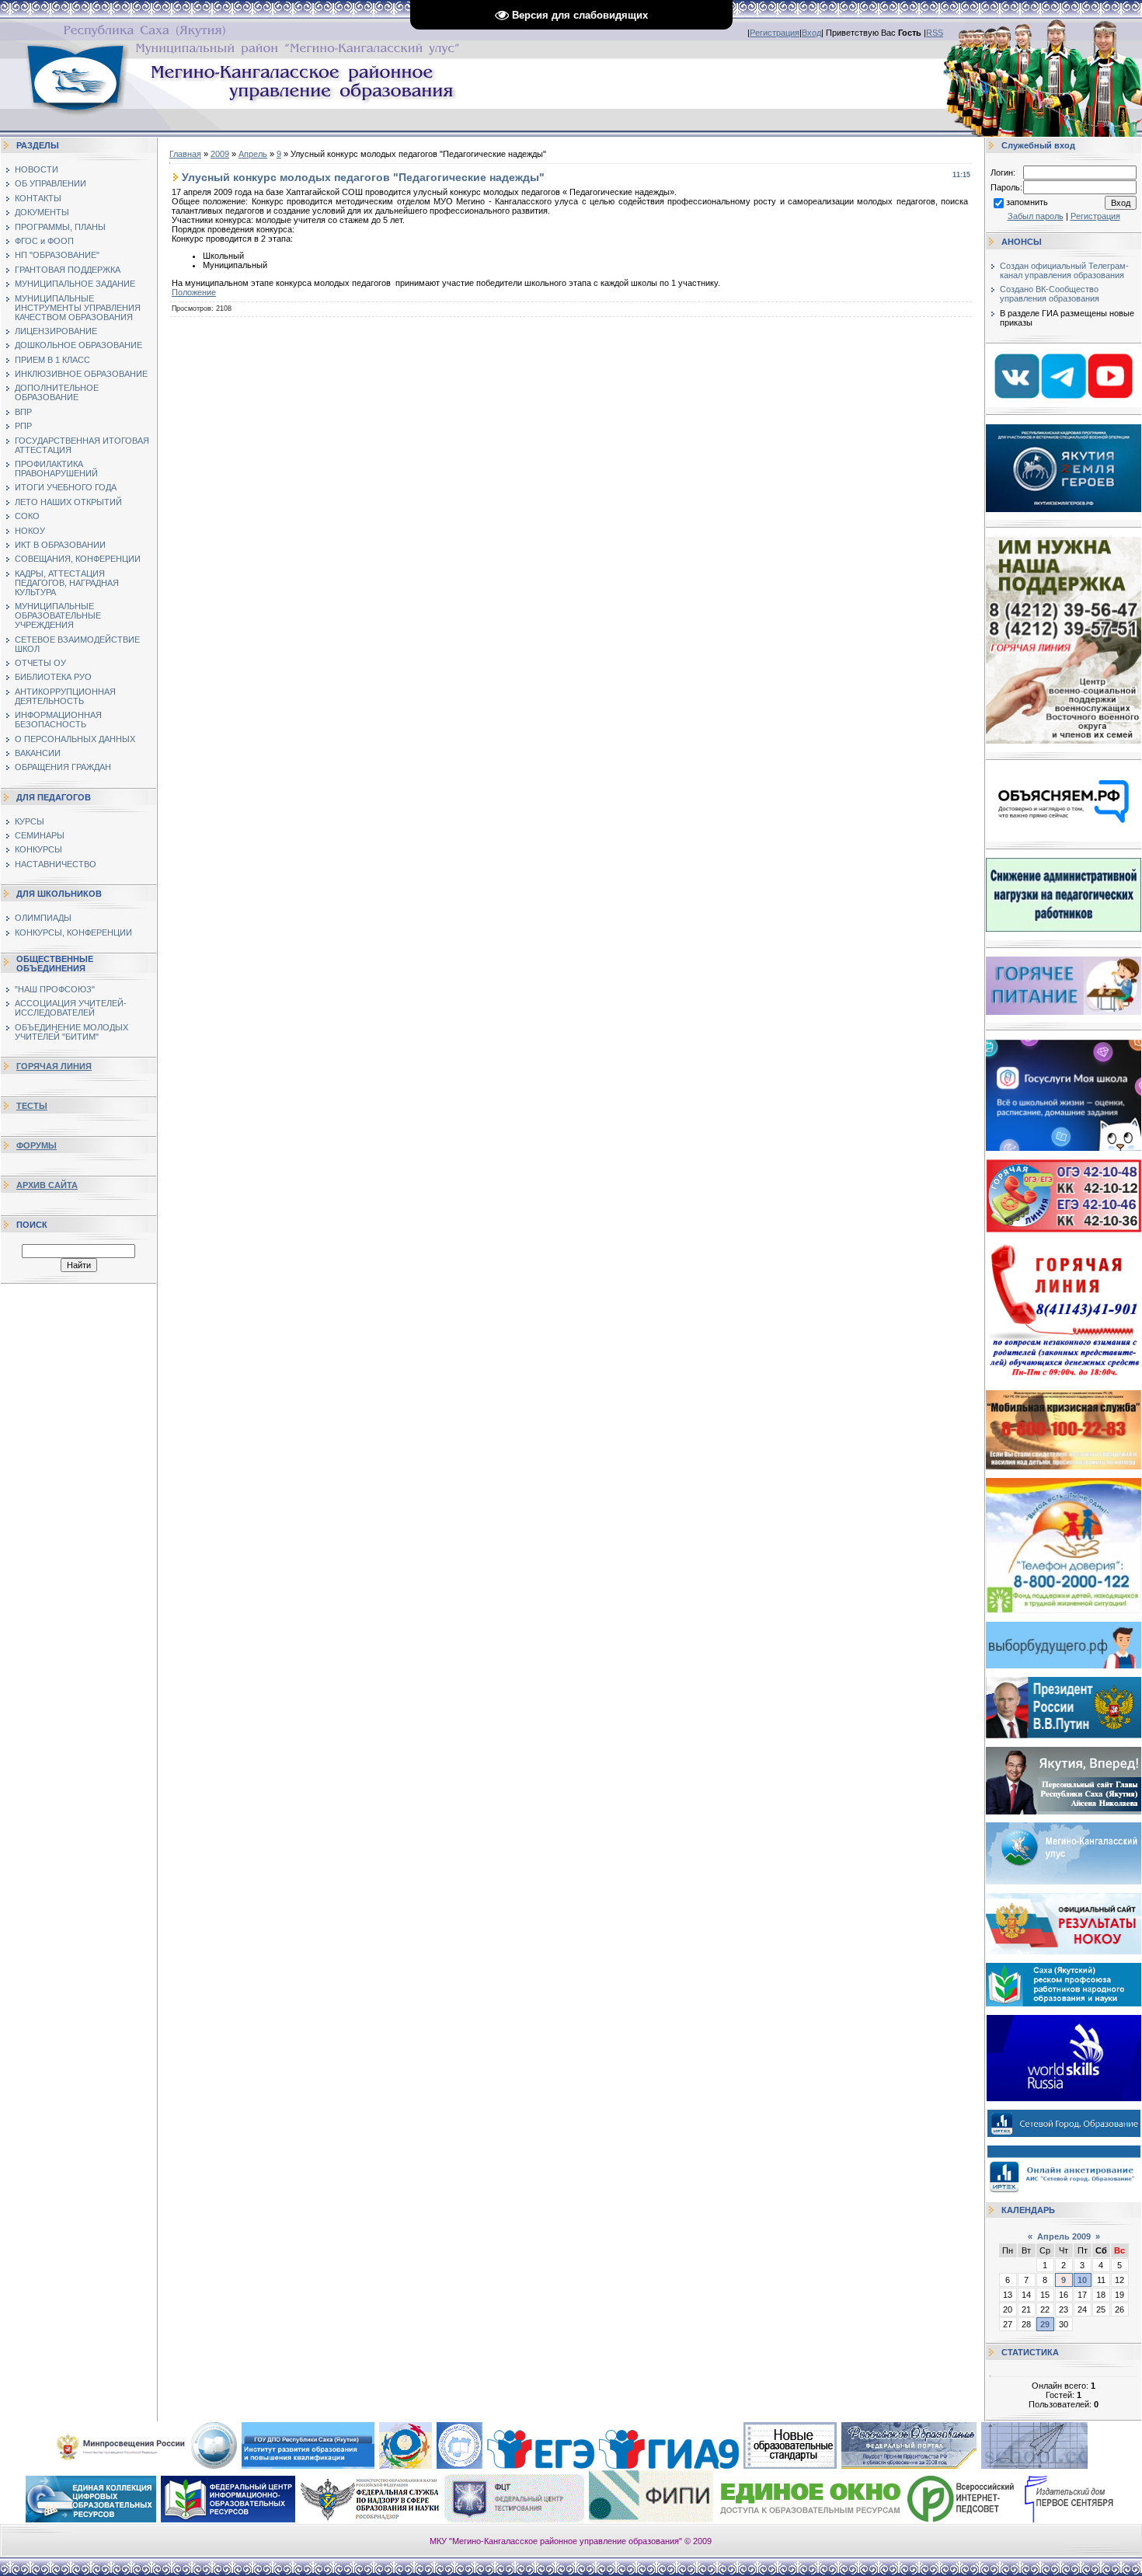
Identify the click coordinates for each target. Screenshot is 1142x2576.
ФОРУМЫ (37, 1145)
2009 (220, 154)
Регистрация (775, 33)
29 (1045, 2324)
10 (1082, 2280)
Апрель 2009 (1064, 2236)
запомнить (1027, 202)
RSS (935, 33)
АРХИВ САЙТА (47, 1185)
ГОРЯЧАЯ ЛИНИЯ (54, 1066)
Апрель (253, 154)
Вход (811, 33)
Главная (185, 154)
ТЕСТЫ (32, 1106)
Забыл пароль (1036, 216)
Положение (194, 292)
